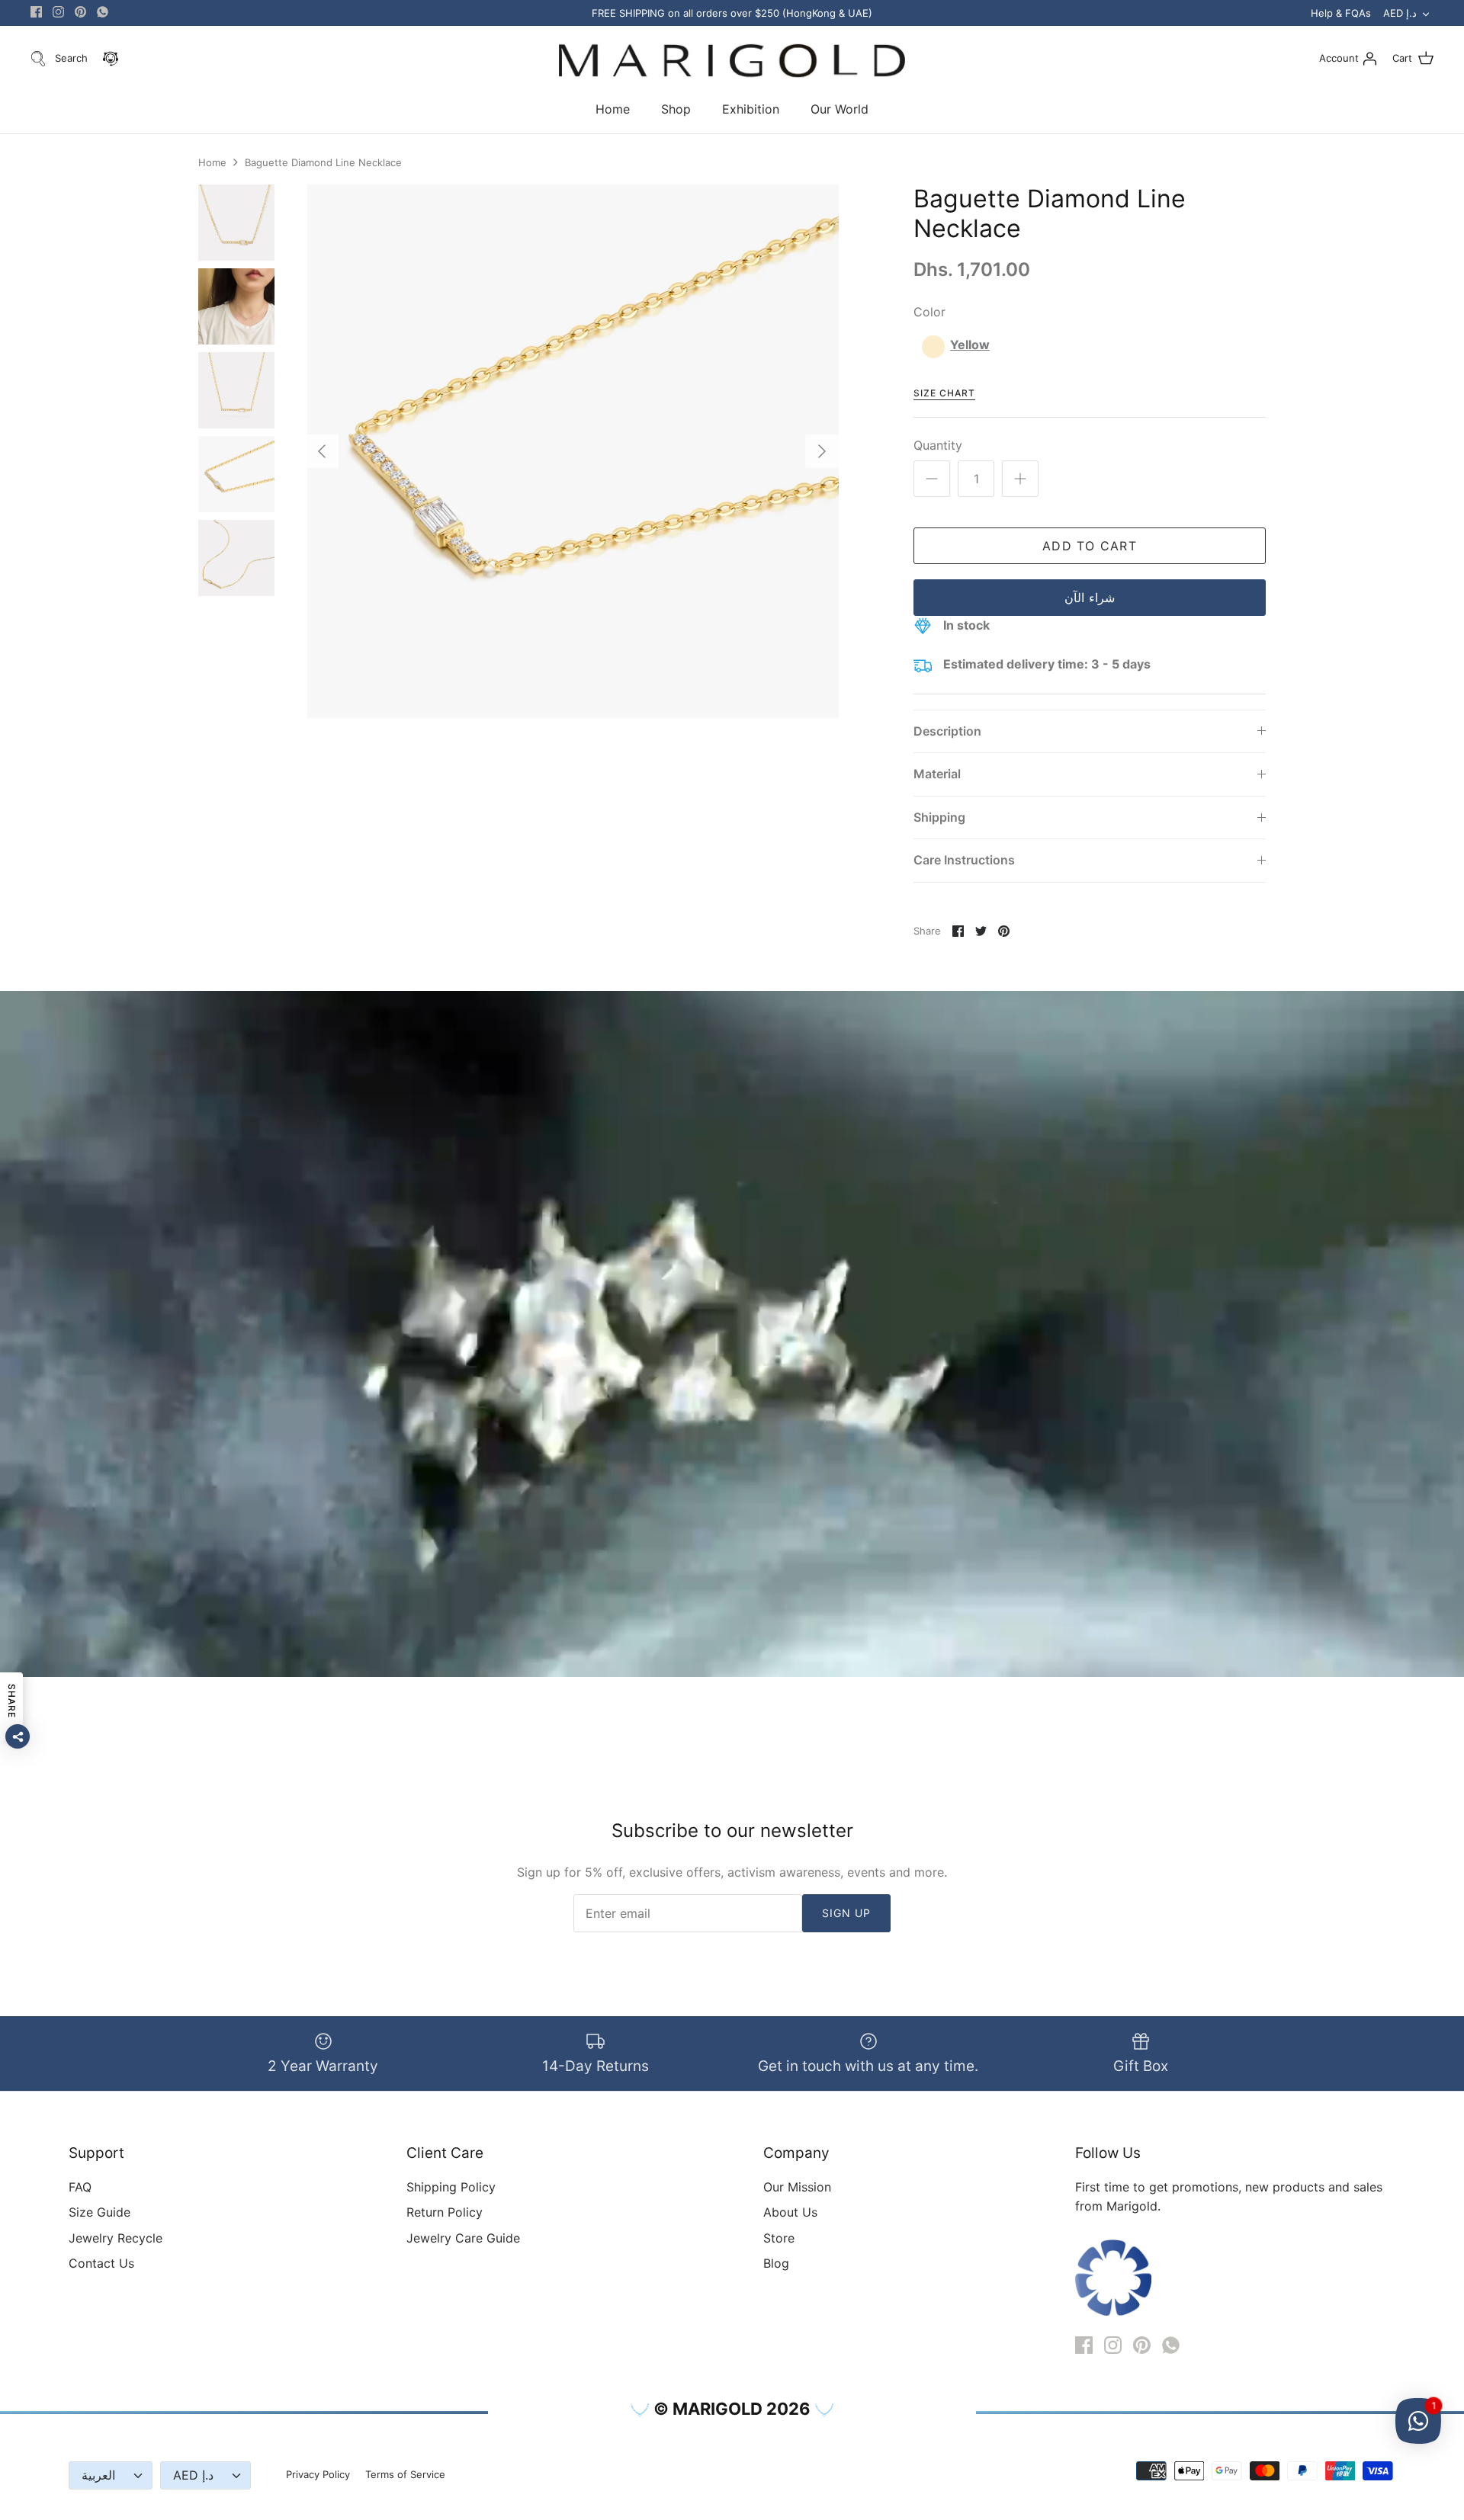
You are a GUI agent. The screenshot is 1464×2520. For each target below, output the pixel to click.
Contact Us (101, 2263)
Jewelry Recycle (116, 2238)
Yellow (970, 345)
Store (779, 2238)
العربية (98, 2475)
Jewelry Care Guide (463, 2238)
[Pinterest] (80, 12)
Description (947, 731)
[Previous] (322, 451)
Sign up (847, 1913)
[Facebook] (36, 12)
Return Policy (445, 2212)
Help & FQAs (1341, 13)
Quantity (938, 445)
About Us (790, 2212)
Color (929, 312)
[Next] (822, 451)
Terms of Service (405, 2474)
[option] (572, 451)
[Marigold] (732, 61)
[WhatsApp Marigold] (103, 12)
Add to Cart (1090, 546)
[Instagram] (58, 12)
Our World (840, 109)
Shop (676, 109)
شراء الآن (1089, 598)
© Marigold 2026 (732, 2409)
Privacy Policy (318, 2474)
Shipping (939, 817)
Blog (776, 2263)
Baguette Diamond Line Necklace (323, 162)
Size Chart (944, 393)
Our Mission (797, 2187)
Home (613, 109)
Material (937, 774)
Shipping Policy (451, 2187)
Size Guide (100, 2212)
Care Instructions (964, 860)
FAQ (80, 2187)
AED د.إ (1400, 13)
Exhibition (751, 109)
